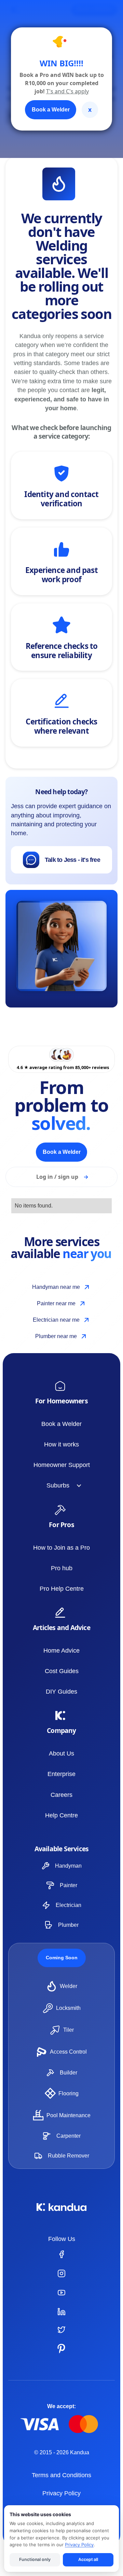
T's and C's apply (67, 91)
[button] (61, 1485)
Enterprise (61, 1774)
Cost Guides (62, 1671)
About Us (61, 1753)
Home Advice (61, 1651)
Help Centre (61, 1815)
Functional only (35, 2559)
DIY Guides (61, 1692)
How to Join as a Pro (61, 1548)
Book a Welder (61, 1424)
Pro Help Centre (62, 1589)
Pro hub (62, 1568)
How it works (61, 1444)
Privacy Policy (61, 2493)
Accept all (88, 2559)
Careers (61, 1795)
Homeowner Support (62, 1465)
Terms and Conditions (61, 2475)
